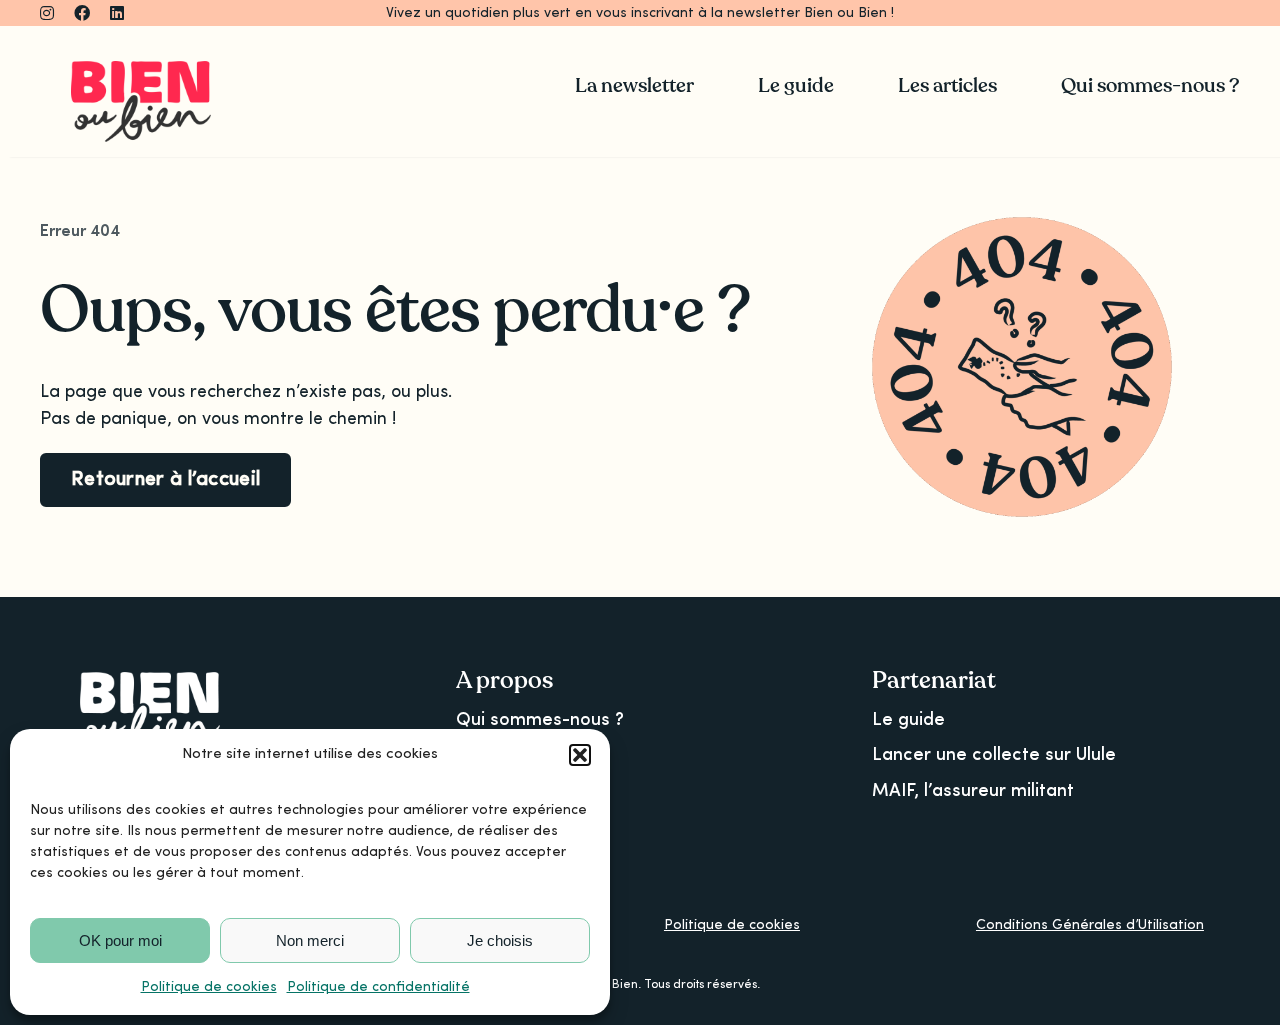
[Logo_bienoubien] (141, 70)
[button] (580, 755)
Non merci (310, 940)
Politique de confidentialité (378, 987)
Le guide (908, 720)
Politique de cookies (209, 987)
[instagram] (47, 13)
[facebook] (82, 13)
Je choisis (500, 940)
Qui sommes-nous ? (540, 720)
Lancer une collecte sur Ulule (994, 755)
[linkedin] (117, 13)
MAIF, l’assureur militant (973, 791)
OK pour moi (120, 940)
